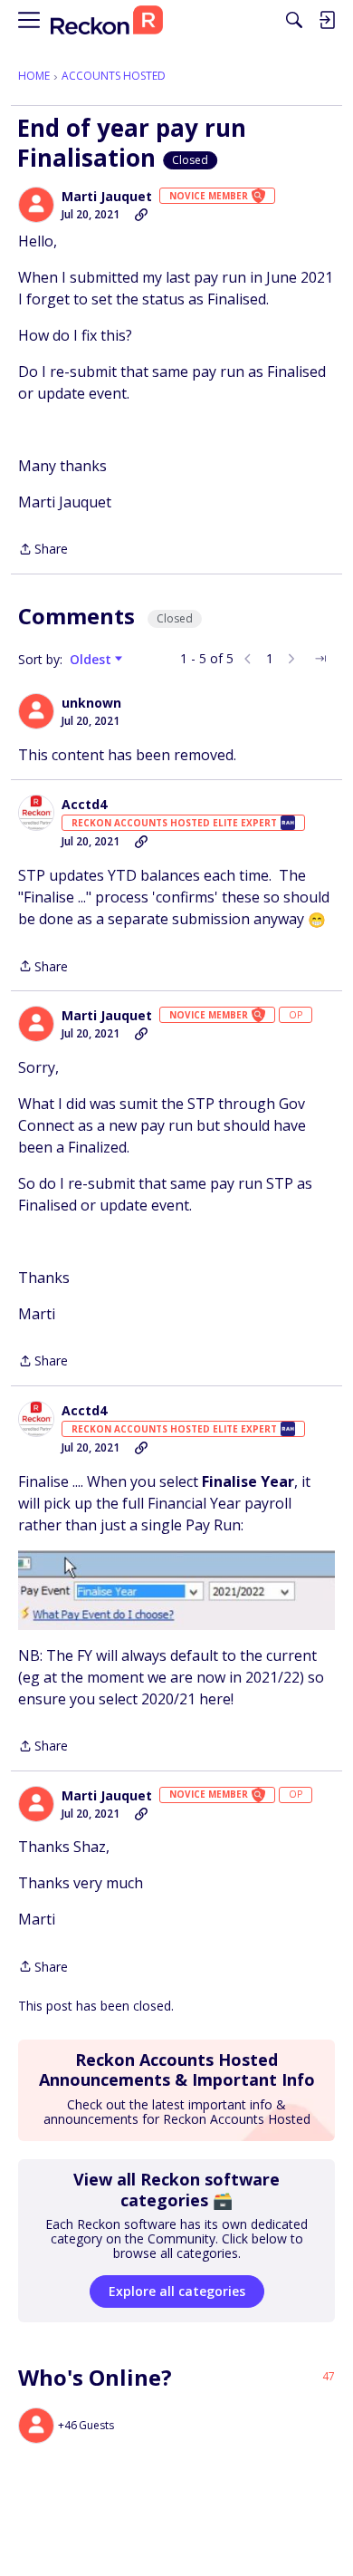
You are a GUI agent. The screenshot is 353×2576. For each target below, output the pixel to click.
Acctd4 (84, 805)
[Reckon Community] (107, 20)
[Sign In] (327, 20)
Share (43, 550)
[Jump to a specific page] (320, 659)
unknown (91, 703)
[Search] (294, 20)
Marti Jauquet (107, 197)
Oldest (92, 660)
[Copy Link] (141, 215)
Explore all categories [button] (177, 2291)
